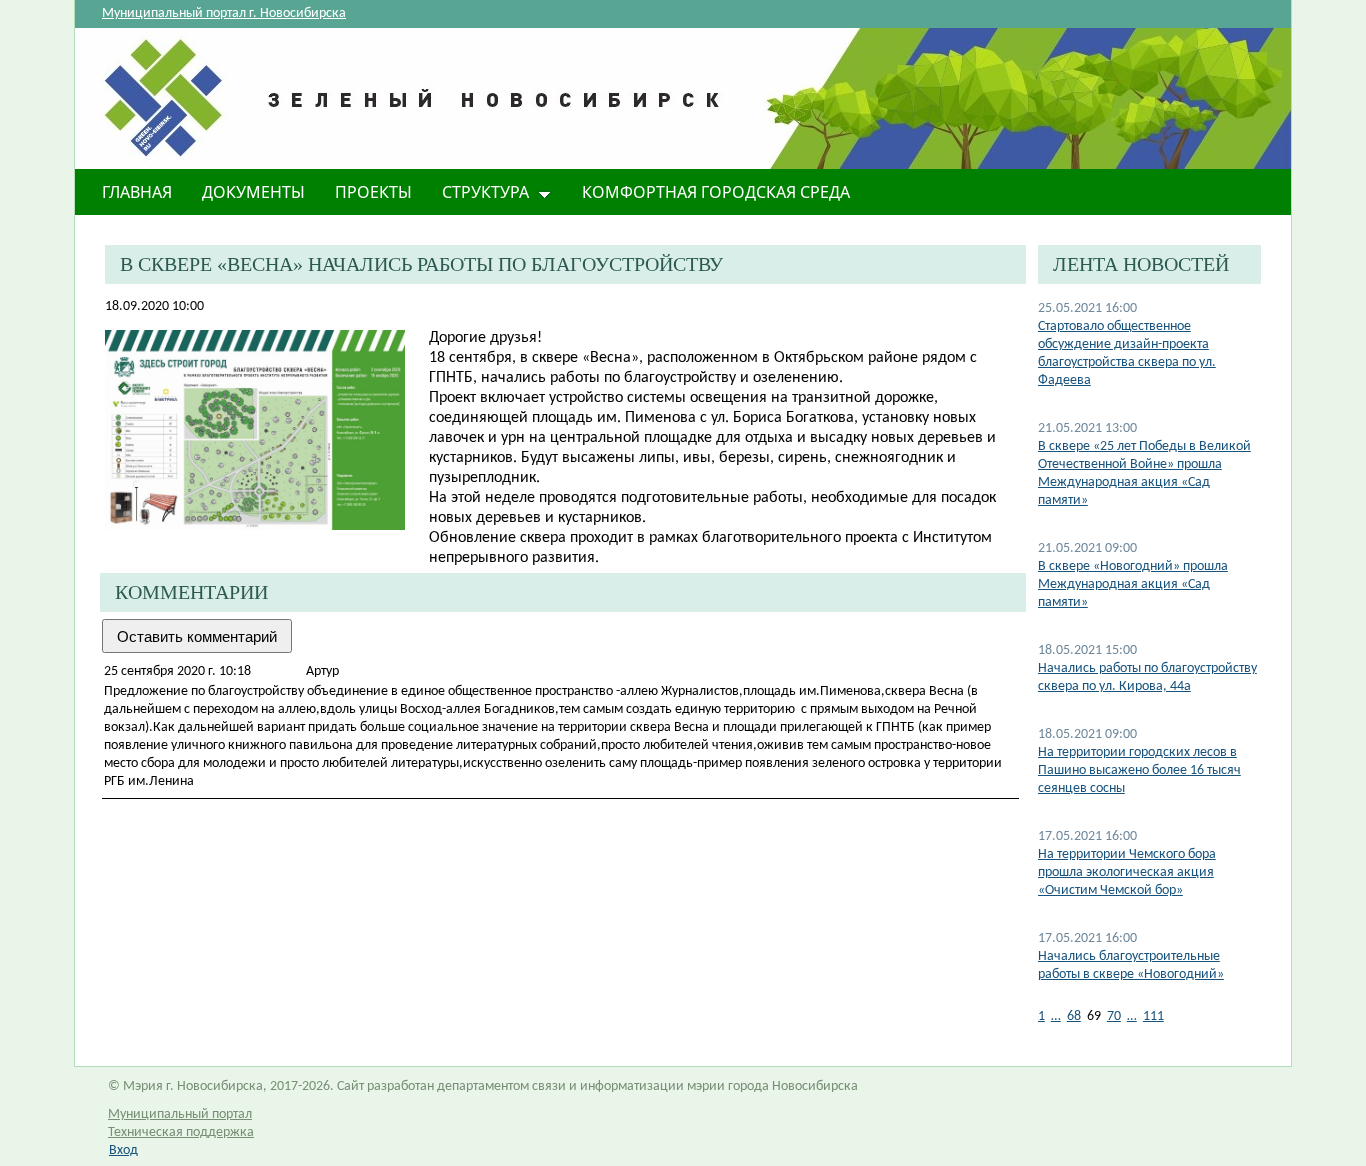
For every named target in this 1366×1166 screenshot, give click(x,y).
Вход (123, 1150)
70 (1114, 1016)
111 (1153, 1016)
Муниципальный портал (180, 1114)
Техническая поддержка (181, 1132)
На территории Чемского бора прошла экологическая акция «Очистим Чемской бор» (1127, 872)
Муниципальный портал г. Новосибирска (224, 13)
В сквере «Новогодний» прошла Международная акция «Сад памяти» (1133, 584)
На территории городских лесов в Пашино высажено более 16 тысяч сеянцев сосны (1139, 770)
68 (1074, 1016)
